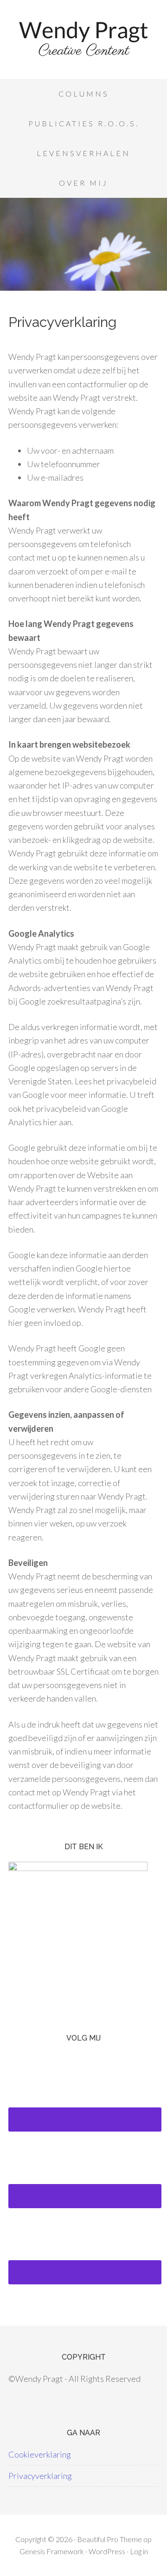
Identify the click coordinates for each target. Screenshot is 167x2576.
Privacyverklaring (40, 2476)
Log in (139, 2551)
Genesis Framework (52, 2551)
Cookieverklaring (40, 2454)
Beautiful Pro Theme (109, 2539)
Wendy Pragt (83, 42)
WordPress (107, 2551)
